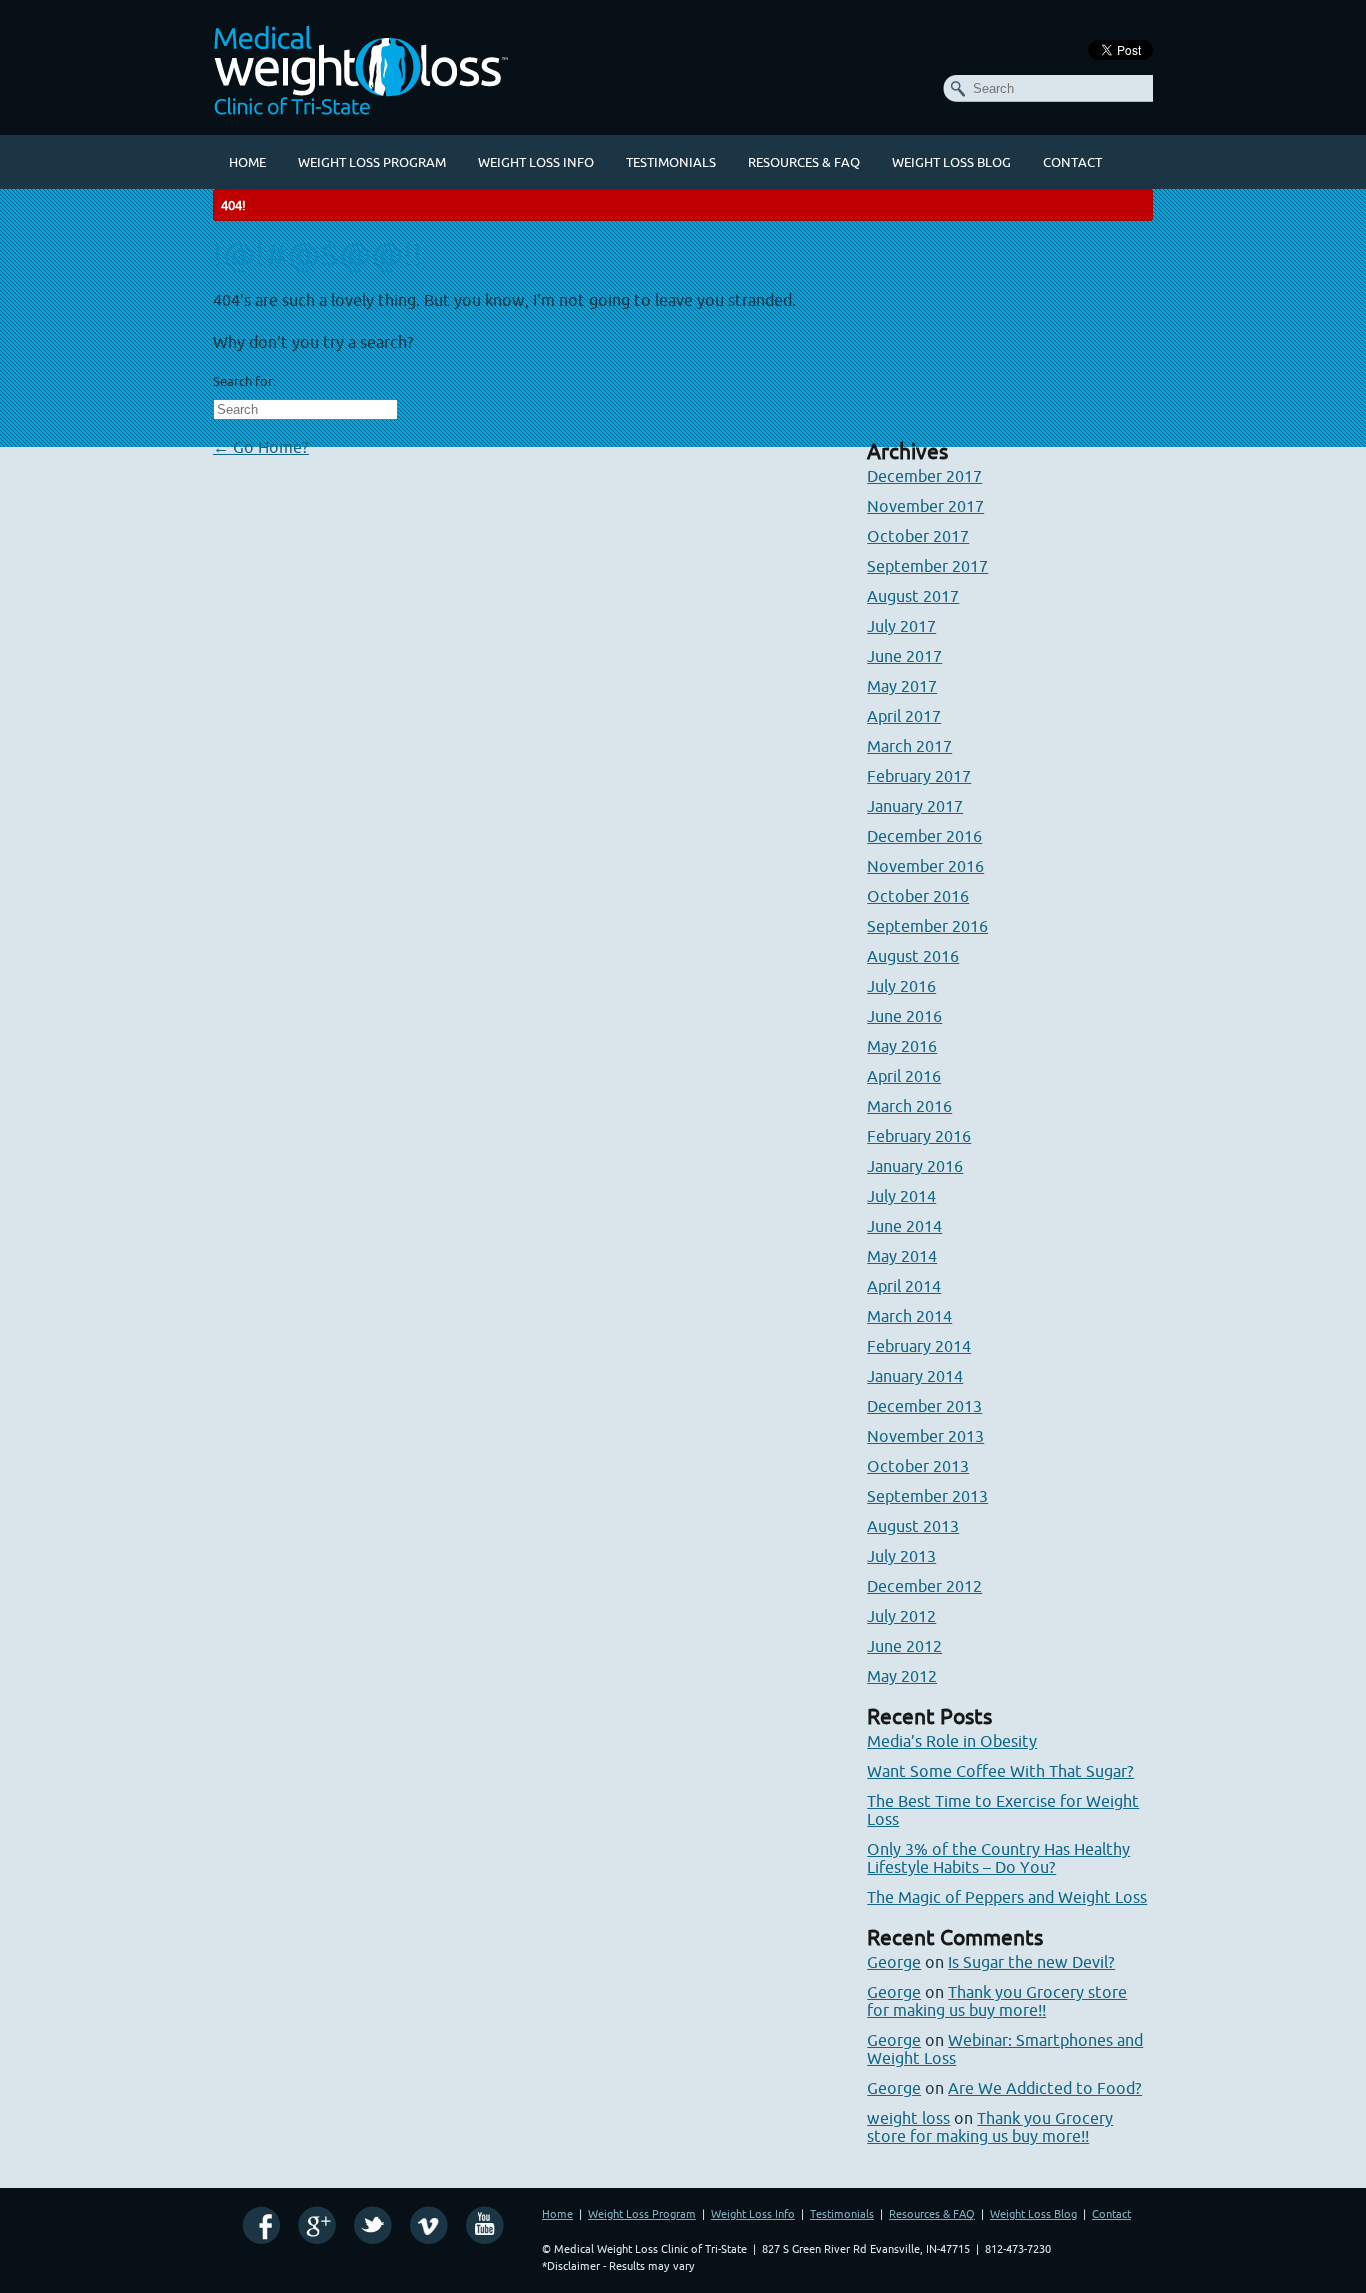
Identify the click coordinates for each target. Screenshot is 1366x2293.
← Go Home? (261, 447)
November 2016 (925, 866)
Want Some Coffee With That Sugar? (1000, 1771)
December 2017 (924, 476)
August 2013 (913, 1526)
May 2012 (902, 1676)
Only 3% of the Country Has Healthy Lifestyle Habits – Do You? (998, 1858)
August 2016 (913, 956)
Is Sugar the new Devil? (1031, 1962)
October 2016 (918, 896)
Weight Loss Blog (951, 162)
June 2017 (904, 656)
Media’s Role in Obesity (952, 1741)
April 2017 (904, 716)
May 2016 (902, 1046)
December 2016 (924, 836)
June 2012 (904, 1646)
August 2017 (913, 596)
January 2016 (915, 1166)
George (894, 1962)
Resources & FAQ (804, 162)
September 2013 (927, 1496)
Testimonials (671, 162)
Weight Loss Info (536, 162)
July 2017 (901, 626)
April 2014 (904, 1286)
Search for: (244, 381)
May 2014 (902, 1256)
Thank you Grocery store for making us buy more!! (997, 2001)
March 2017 (909, 746)
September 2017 (927, 566)
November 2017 (925, 506)
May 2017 (902, 686)
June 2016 (904, 1016)
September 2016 (927, 926)
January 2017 (915, 806)
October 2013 (918, 1466)
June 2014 (904, 1226)
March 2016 (909, 1106)
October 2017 (918, 536)
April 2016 (904, 1076)
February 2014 (919, 1346)
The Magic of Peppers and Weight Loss (1007, 1897)
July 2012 (901, 1616)
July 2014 (901, 1196)
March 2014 (909, 1316)
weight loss (908, 2118)
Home (247, 162)
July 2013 (901, 1556)
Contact (1072, 162)
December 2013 (924, 1406)
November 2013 (925, 1436)
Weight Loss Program (372, 162)
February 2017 (919, 776)
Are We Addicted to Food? (1045, 2088)
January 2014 (915, 1376)
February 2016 (919, 1136)
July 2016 (901, 986)
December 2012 (924, 1586)
